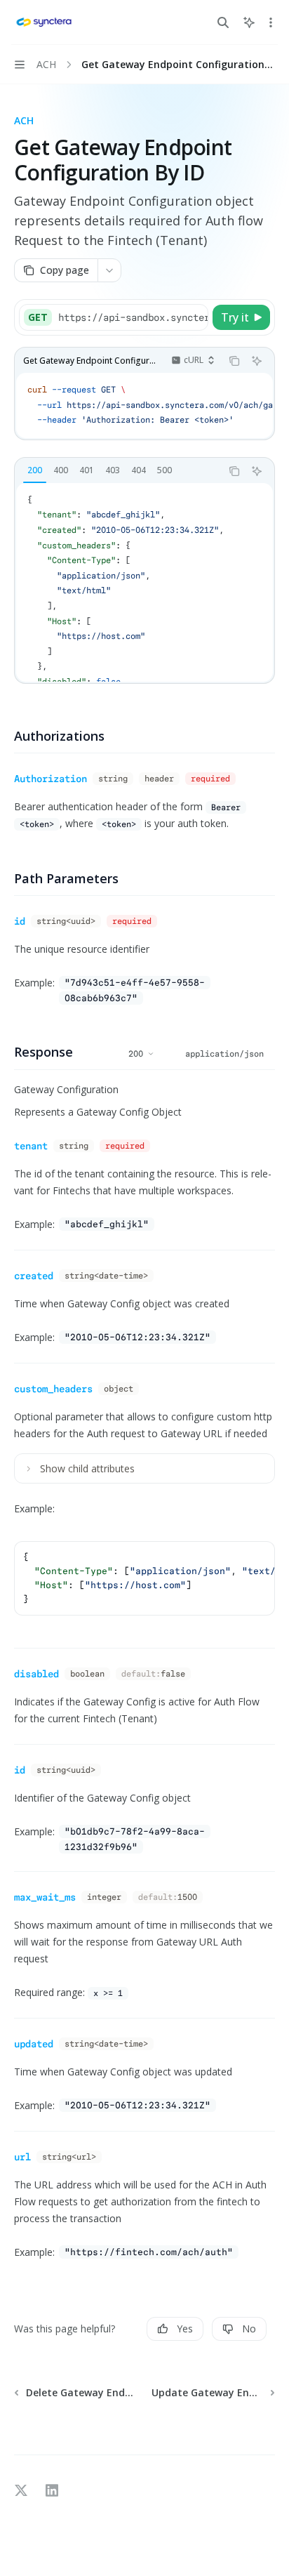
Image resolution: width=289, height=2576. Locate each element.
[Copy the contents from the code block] (234, 361)
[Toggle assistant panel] (249, 22)
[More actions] (271, 22)
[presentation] (133, 317)
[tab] (35, 470)
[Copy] (195, 317)
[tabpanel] (144, 582)
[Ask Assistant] (257, 361)
